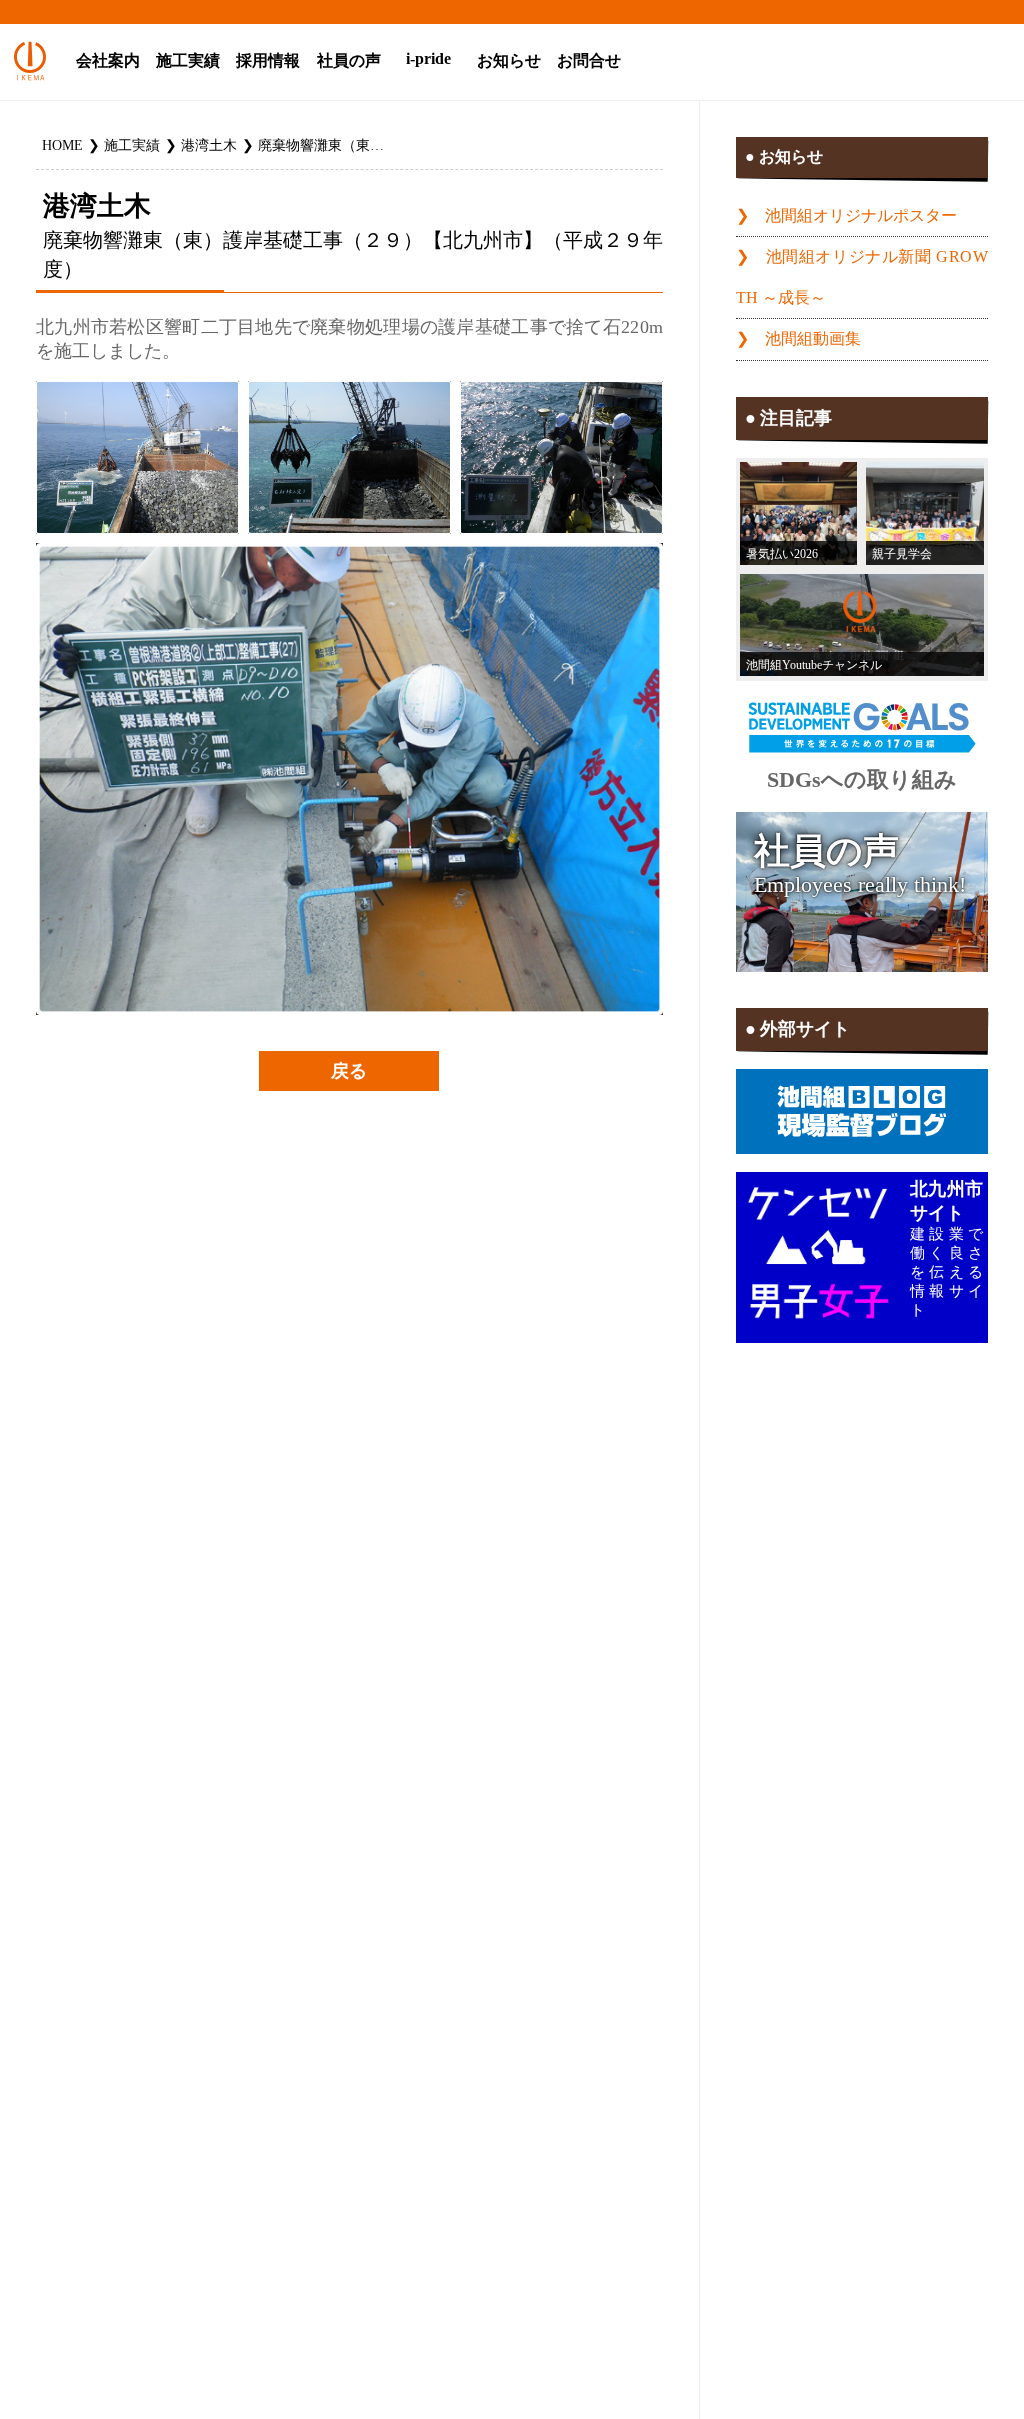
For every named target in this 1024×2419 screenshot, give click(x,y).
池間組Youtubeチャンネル (814, 665)
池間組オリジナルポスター (861, 216)
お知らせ (509, 61)
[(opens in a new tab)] (861, 625)
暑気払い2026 (782, 554)
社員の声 (349, 61)
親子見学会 (902, 554)
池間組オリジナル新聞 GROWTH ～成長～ (862, 277)
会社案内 (108, 61)
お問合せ (589, 61)
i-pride (428, 59)
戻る (349, 1071)
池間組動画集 (813, 339)
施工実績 (188, 61)
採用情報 (268, 61)
